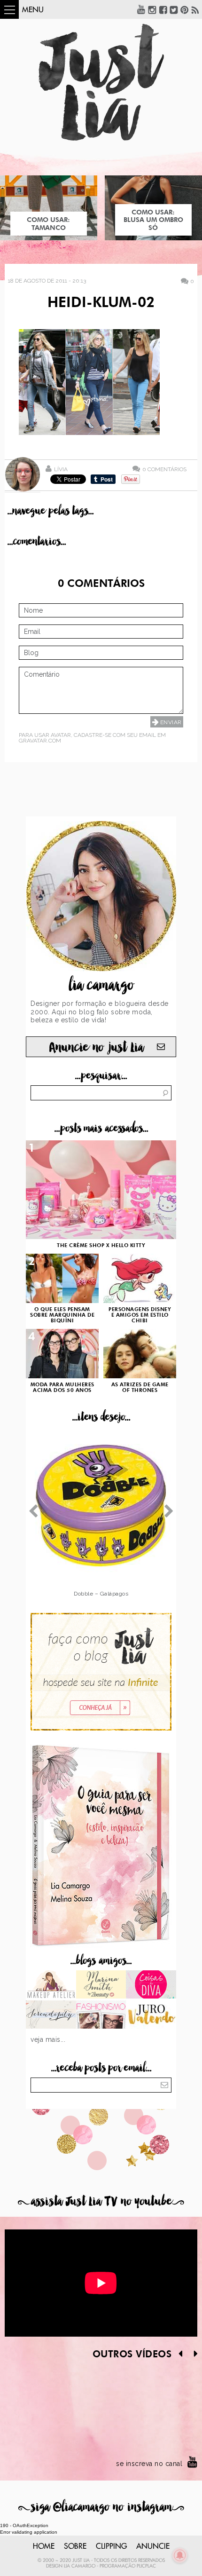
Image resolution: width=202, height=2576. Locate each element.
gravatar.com (40, 741)
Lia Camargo (80, 2566)
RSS (195, 9)
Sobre (75, 2546)
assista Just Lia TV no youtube (101, 2201)
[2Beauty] (101, 1985)
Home (44, 2546)
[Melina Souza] (51, 2015)
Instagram (152, 9)
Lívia (61, 469)
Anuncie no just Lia (96, 1047)
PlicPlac (146, 2566)
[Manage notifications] (180, 2555)
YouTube (141, 9)
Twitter (174, 9)
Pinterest (185, 9)
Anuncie (153, 2546)
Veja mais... (48, 2039)
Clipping (111, 2546)
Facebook (163, 9)
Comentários (164, 469)
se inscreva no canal (149, 2464)
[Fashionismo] (101, 2015)
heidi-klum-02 (101, 303)
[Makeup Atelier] (51, 1985)
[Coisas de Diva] (151, 1985)
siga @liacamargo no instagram (101, 2507)
